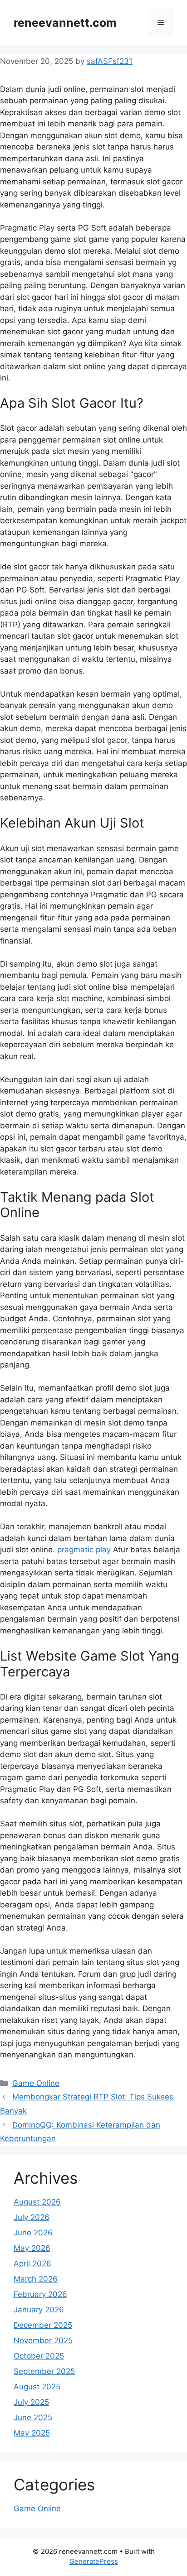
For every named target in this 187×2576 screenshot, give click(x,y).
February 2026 (40, 2294)
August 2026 (37, 2202)
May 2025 (32, 2433)
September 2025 (44, 2371)
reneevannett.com (65, 23)
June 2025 (33, 2417)
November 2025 (43, 2340)
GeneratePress (94, 2561)
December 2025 (43, 2325)
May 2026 (32, 2248)
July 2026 (32, 2217)
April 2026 (32, 2263)
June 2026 (33, 2233)
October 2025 (39, 2356)
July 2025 (31, 2402)
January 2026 (39, 2310)
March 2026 (36, 2279)
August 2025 (37, 2387)
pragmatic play (84, 1550)
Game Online (36, 2083)
